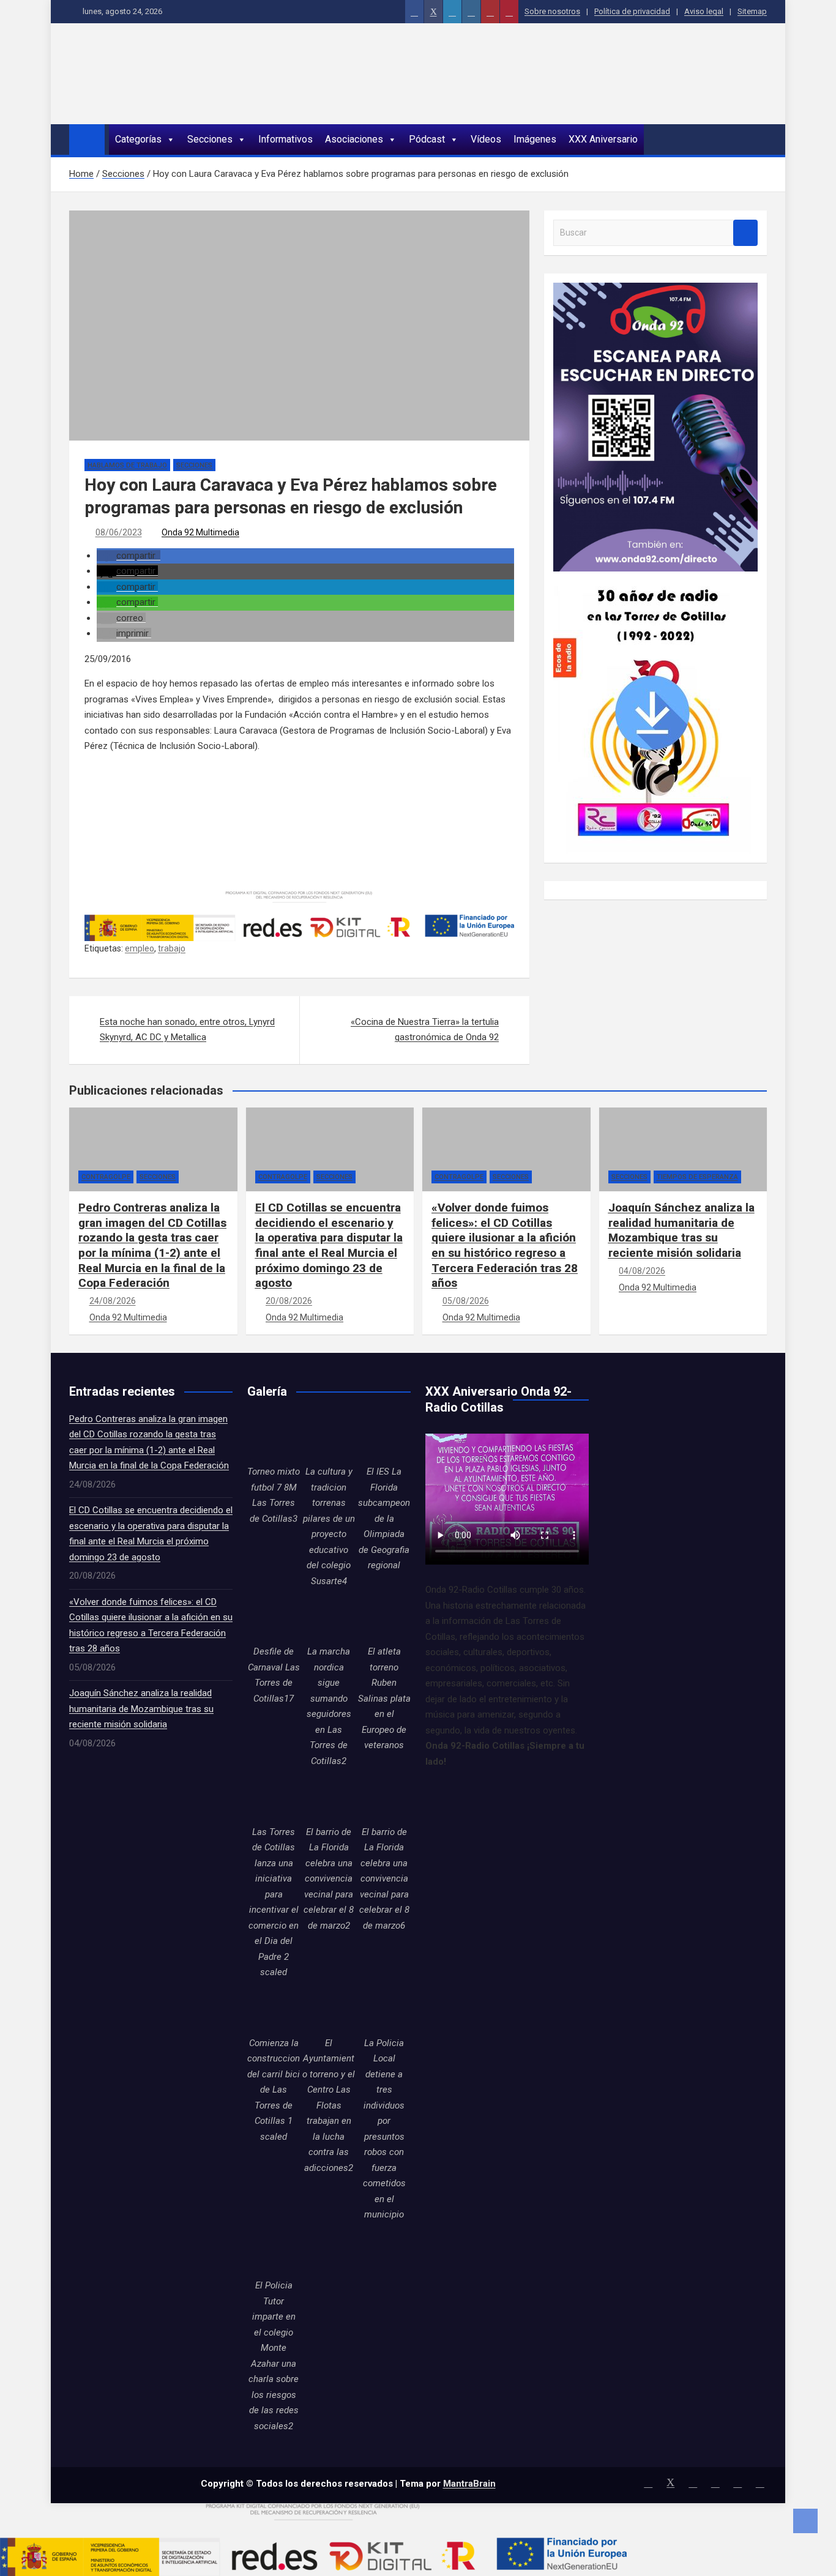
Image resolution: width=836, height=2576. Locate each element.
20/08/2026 (289, 1301)
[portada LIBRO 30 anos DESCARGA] (652, 579)
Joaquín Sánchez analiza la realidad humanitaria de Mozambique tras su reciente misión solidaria (681, 1230)
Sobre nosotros (552, 11)
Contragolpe (106, 1177)
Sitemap (752, 11)
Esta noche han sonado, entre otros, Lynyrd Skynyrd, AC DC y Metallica (187, 1030)
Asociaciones (354, 139)
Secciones (210, 139)
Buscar (745, 233)
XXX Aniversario (603, 139)
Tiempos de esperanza (697, 1177)
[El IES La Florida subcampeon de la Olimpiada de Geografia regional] (384, 1438)
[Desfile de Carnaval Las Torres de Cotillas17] (274, 1618)
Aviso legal (704, 11)
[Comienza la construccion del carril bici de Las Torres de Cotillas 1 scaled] (274, 2009)
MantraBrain (469, 2484)
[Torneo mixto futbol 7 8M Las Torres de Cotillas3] (274, 1438)
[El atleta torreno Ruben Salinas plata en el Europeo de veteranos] (384, 1618)
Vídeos (486, 139)
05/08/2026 (466, 1301)
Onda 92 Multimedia (200, 532)
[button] (129, 556)
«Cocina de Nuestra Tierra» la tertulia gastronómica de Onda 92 (425, 1030)
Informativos (286, 139)
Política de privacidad (632, 11)
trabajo (172, 948)
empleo (140, 948)
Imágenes (535, 139)
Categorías (138, 139)
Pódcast (427, 139)
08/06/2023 (119, 532)
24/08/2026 (113, 1301)
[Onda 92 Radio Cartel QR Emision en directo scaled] (655, 290)
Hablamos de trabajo (127, 465)
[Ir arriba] (805, 2521)
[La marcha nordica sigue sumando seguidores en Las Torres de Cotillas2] (329, 1618)
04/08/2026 (642, 1271)
